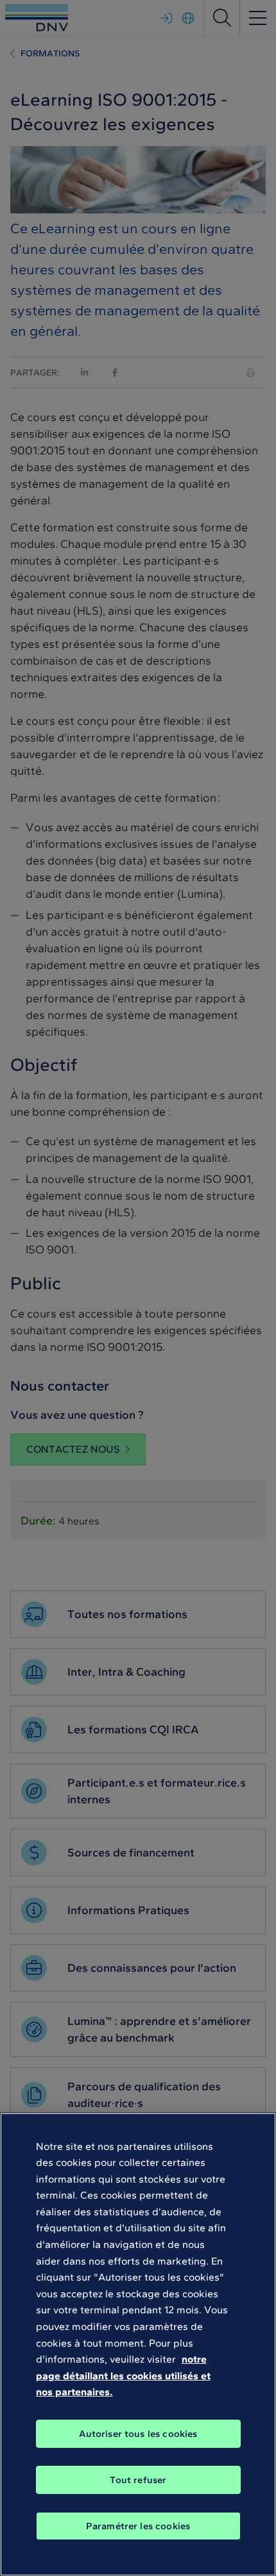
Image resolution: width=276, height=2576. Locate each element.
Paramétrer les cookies (138, 2526)
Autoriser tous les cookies (138, 2434)
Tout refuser (138, 2480)
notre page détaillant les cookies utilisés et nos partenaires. (123, 2375)
